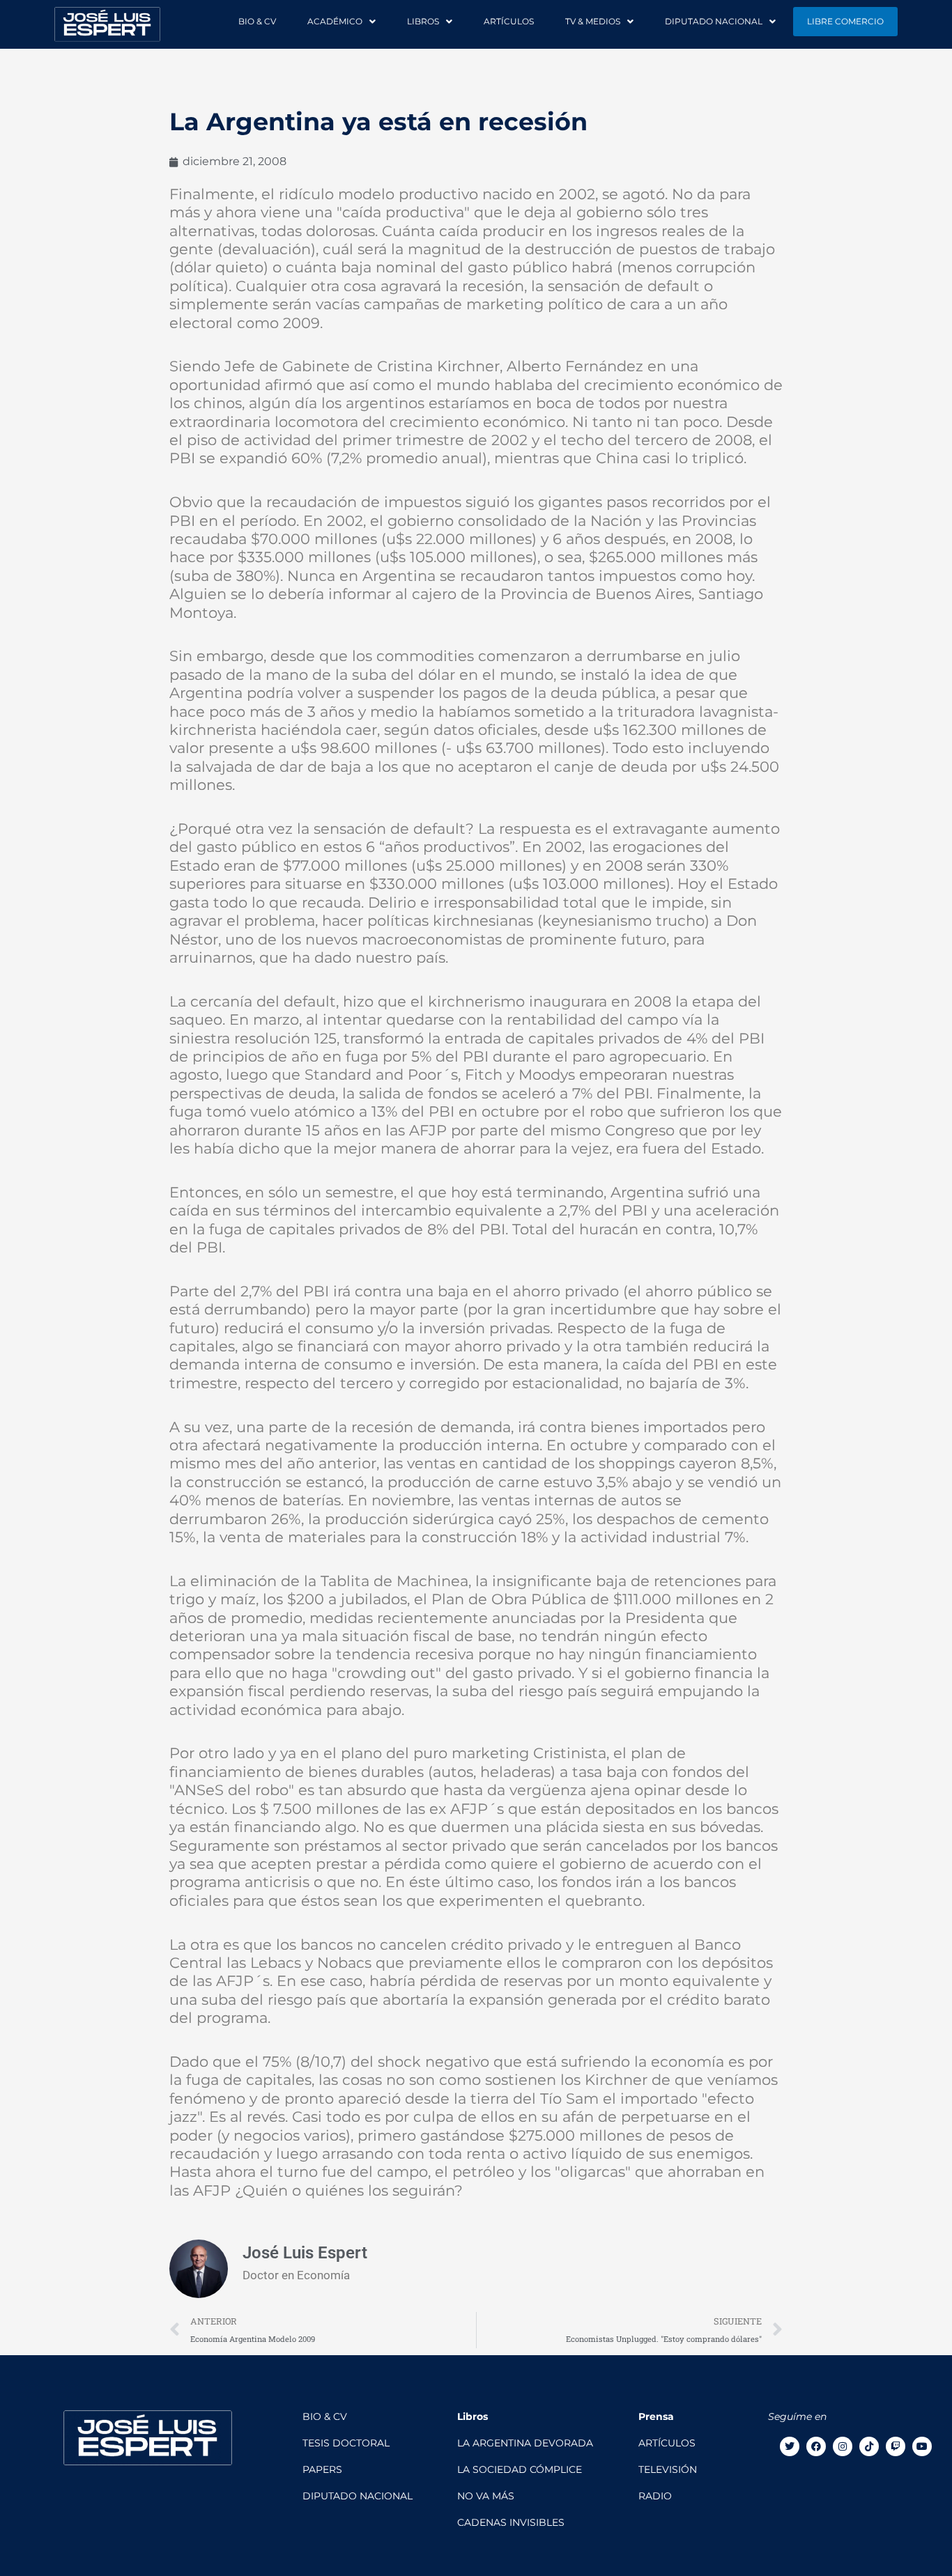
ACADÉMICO (335, 21)
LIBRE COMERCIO (845, 21)
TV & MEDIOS (593, 21)
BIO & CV (257, 21)
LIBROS (423, 21)
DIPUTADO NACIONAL (714, 21)
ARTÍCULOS (509, 21)
